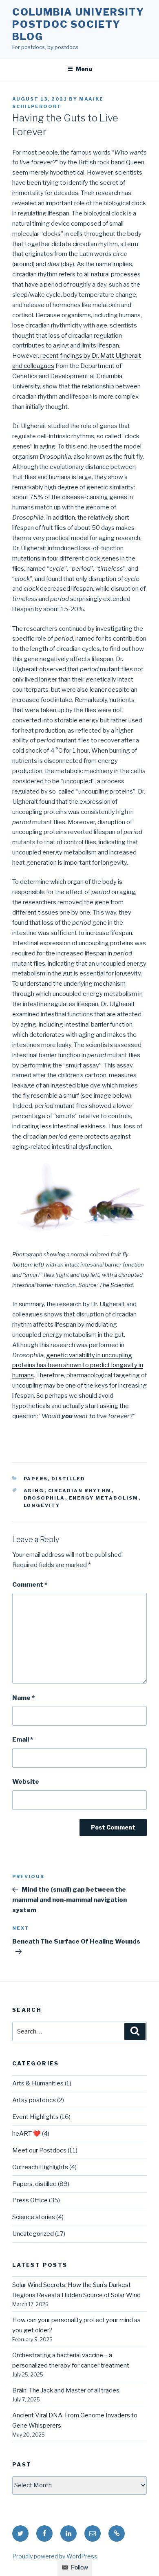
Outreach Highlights (40, 2167)
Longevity (42, 1505)
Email (23, 1740)
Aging (34, 1491)
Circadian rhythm (80, 1491)
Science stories (34, 2217)
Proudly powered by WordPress (55, 2556)
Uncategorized (33, 2234)
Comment (30, 1585)
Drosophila (44, 1498)
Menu (84, 69)
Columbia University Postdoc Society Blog (78, 24)
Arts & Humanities (38, 2083)
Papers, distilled (55, 1479)
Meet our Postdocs (39, 2150)
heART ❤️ (26, 2134)
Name (23, 1698)
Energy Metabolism (104, 1498)
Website (26, 1782)
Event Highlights (35, 2117)
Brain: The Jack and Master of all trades (66, 2390)
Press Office (30, 2200)
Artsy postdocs (34, 2100)
